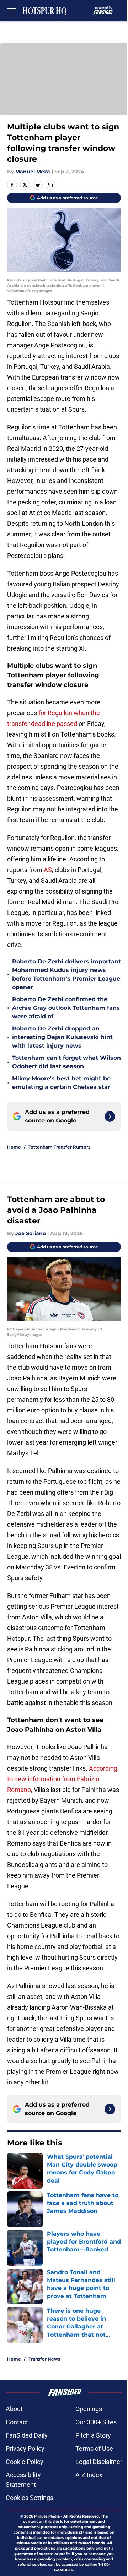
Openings (89, 2409)
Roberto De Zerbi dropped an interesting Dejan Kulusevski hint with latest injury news (62, 1037)
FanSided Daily (27, 2435)
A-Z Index (89, 2475)
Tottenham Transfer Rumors (59, 1147)
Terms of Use (94, 2448)
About (14, 2409)
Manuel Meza (33, 172)
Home (14, 1147)
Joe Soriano (31, 1233)
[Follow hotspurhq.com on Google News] (110, 1116)
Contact (17, 2422)
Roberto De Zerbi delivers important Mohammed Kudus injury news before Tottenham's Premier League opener (66, 974)
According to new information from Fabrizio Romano (62, 1779)
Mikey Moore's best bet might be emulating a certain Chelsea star (61, 1083)
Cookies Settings (30, 2498)
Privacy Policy (25, 2448)
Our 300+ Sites (96, 2422)
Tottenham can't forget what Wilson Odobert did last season (66, 1062)
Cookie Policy (25, 2462)
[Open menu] (11, 11)
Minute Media (47, 2516)
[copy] (50, 185)
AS (48, 870)
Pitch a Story (93, 2435)
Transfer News (44, 2359)
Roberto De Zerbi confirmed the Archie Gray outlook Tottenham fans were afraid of (66, 1008)
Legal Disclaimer (99, 2462)
